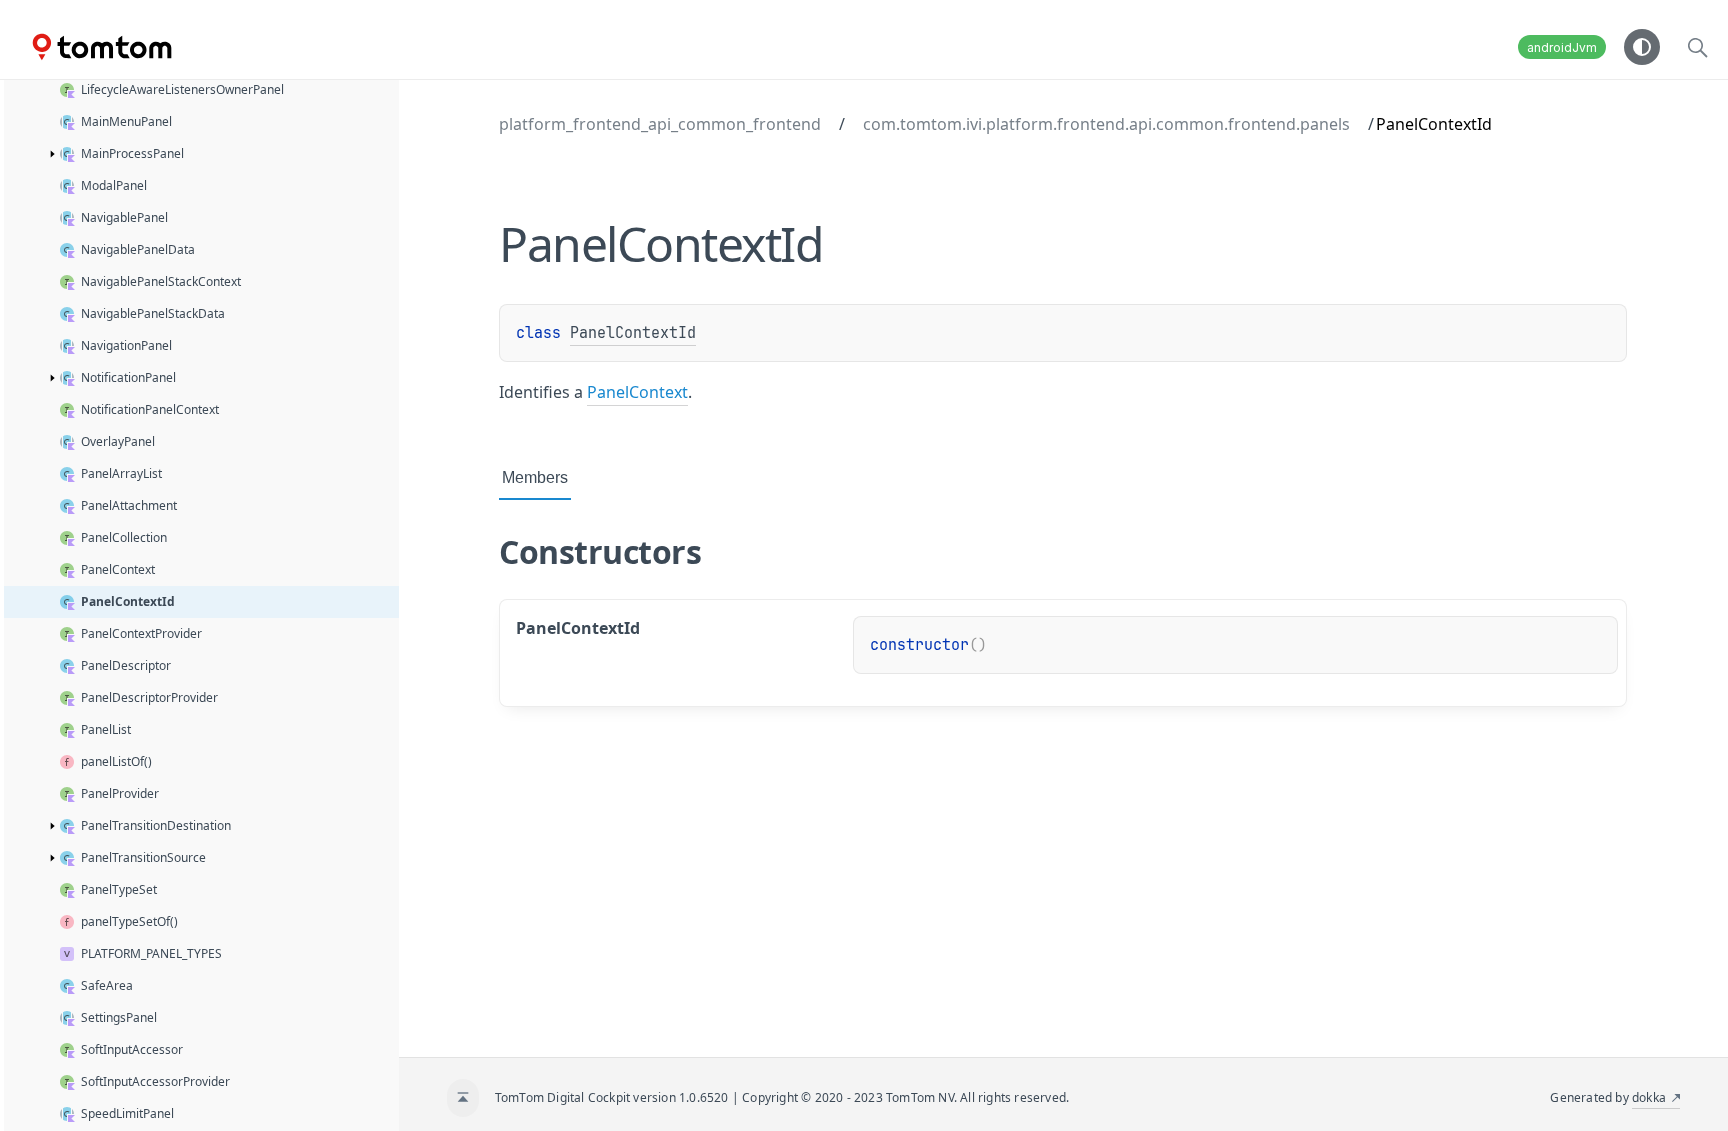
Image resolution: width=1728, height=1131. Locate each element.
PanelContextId (633, 333)
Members (535, 477)
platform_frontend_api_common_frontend (660, 124)
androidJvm (1562, 47)
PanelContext (637, 392)
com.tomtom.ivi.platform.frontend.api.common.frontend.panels (1106, 124)
